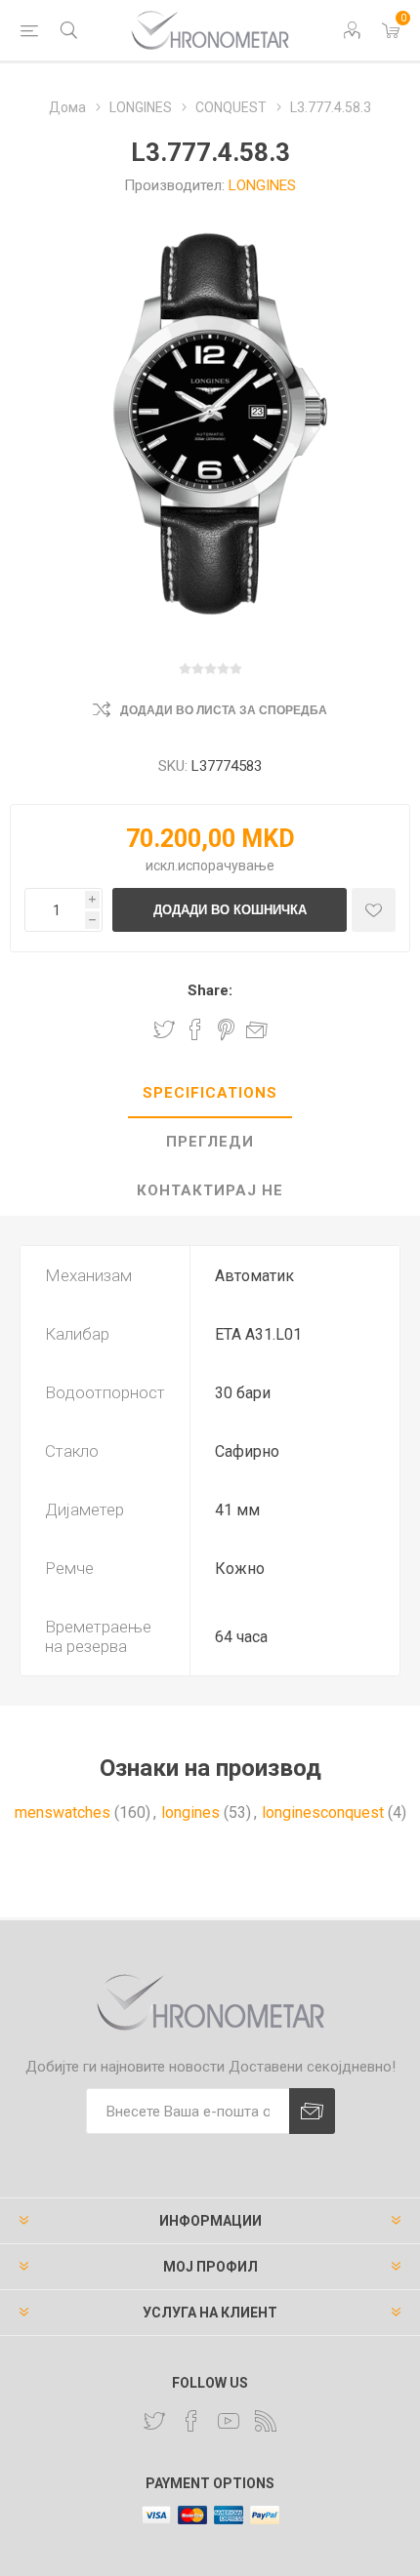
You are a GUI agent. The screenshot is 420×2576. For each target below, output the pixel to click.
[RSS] (266, 2421)
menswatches (63, 1812)
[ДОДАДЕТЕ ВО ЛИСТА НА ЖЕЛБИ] (374, 910)
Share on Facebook (195, 1029)
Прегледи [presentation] (210, 1142)
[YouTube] (229, 2421)
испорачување (226, 865)
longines (190, 1812)
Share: (210, 990)
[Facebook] (191, 2421)
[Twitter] (154, 2421)
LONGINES (262, 185)
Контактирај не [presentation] (210, 1190)
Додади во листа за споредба (224, 710)
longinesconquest (323, 1812)
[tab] (210, 1094)
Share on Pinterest (226, 1029)
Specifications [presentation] (210, 1093)
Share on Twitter (164, 1029)
